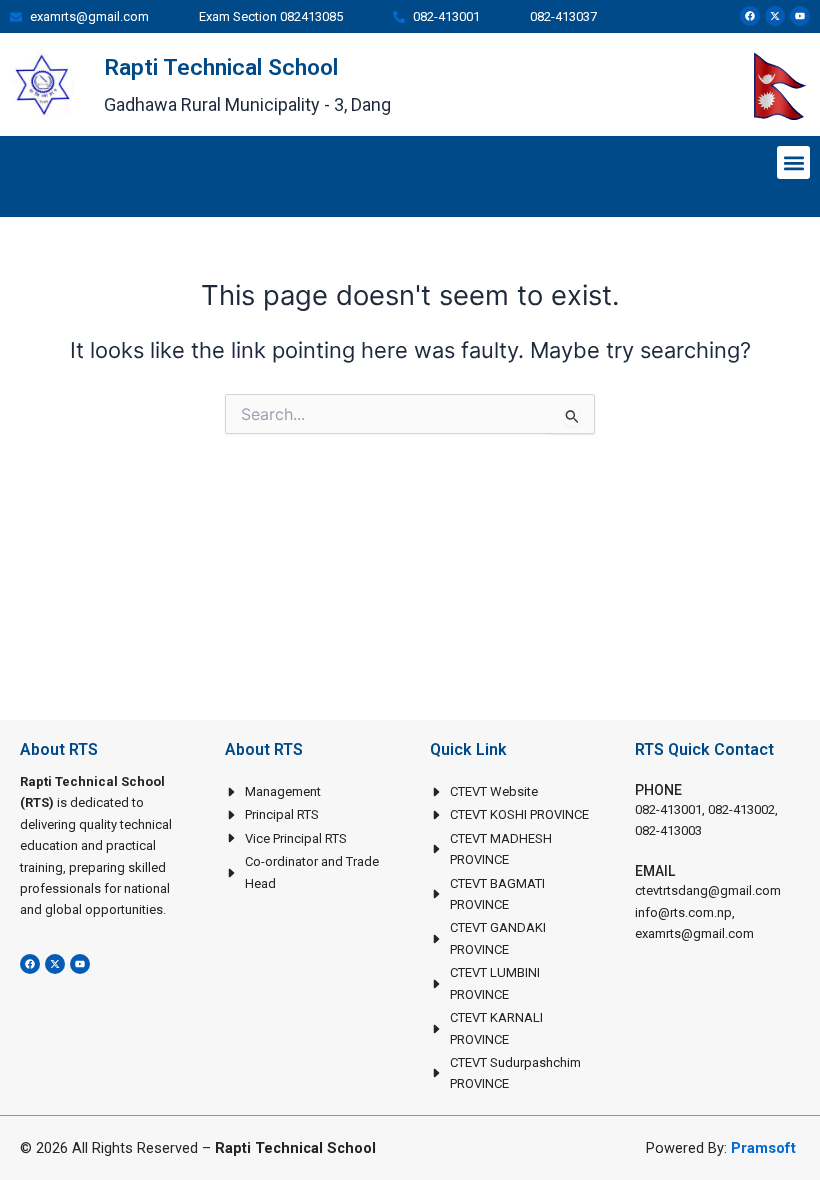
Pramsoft (763, 1148)
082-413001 (668, 809)
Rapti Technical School (221, 67)
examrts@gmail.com (694, 933)
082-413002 (741, 809)
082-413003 (668, 830)
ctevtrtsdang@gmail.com (708, 890)
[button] (793, 162)
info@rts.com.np (683, 912)
